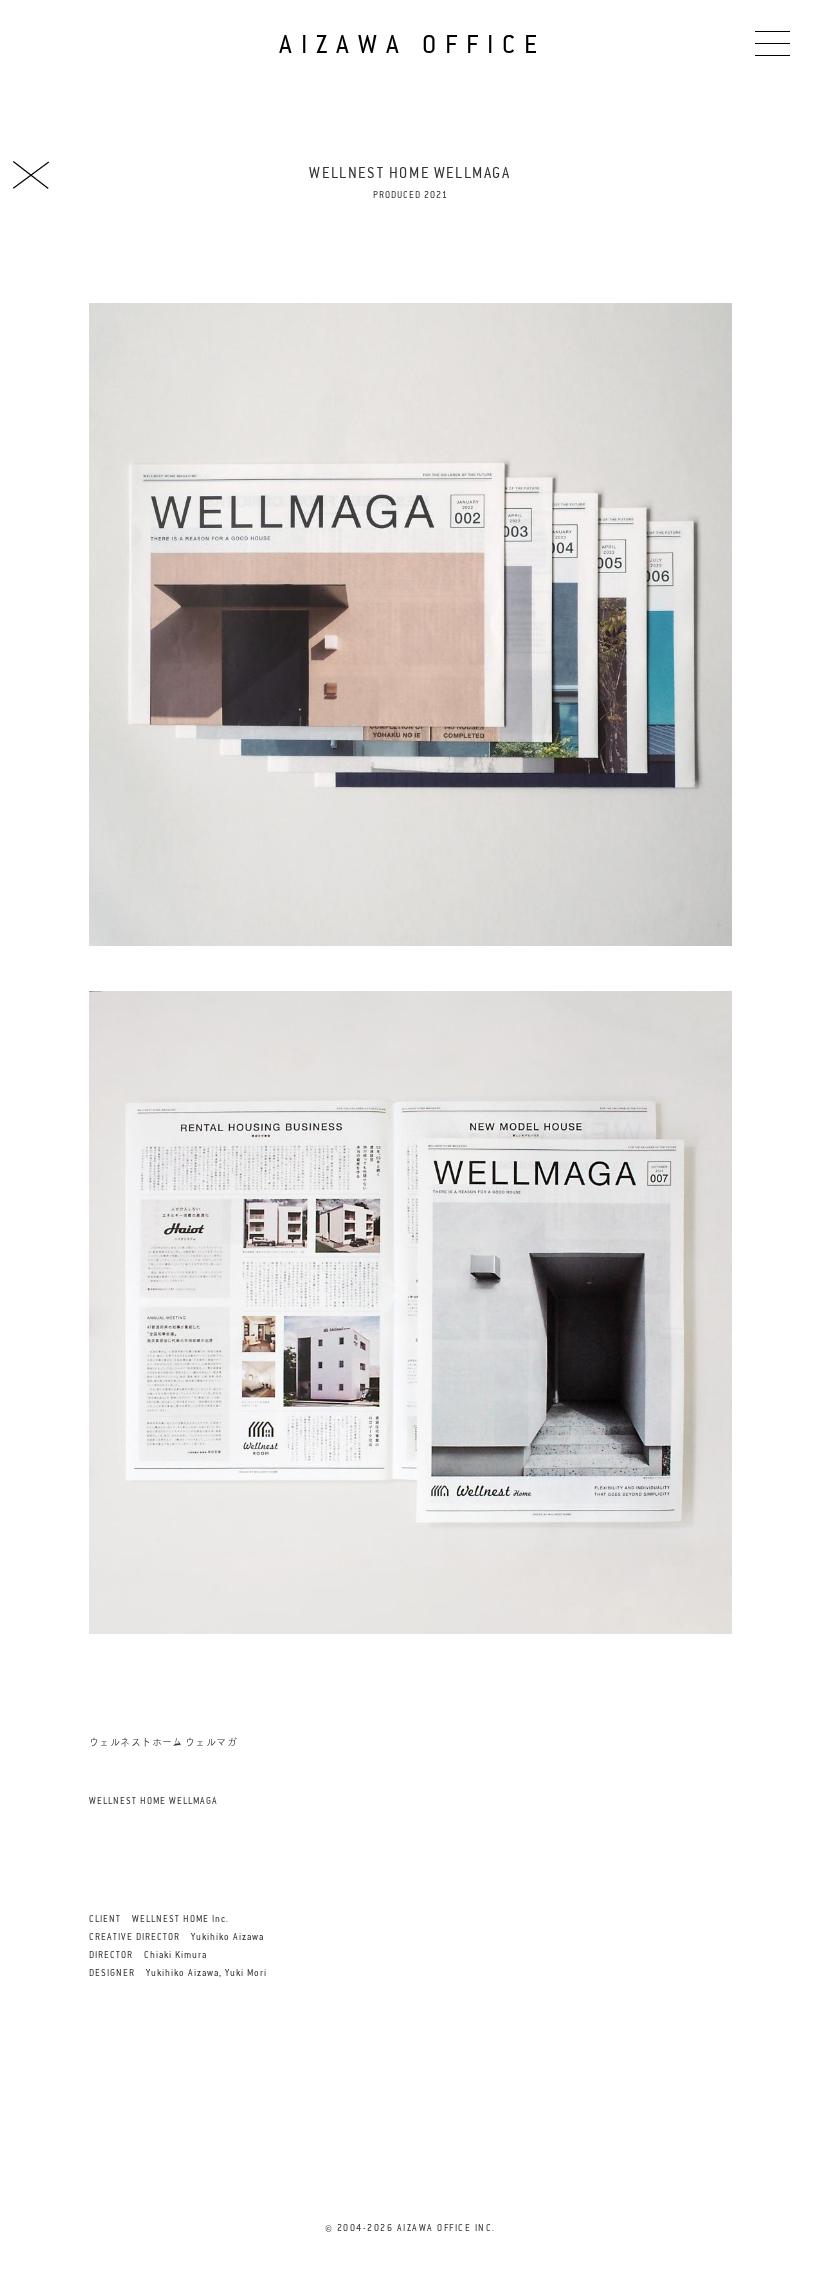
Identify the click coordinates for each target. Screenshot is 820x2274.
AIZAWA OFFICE (412, 44)
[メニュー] (772, 42)
